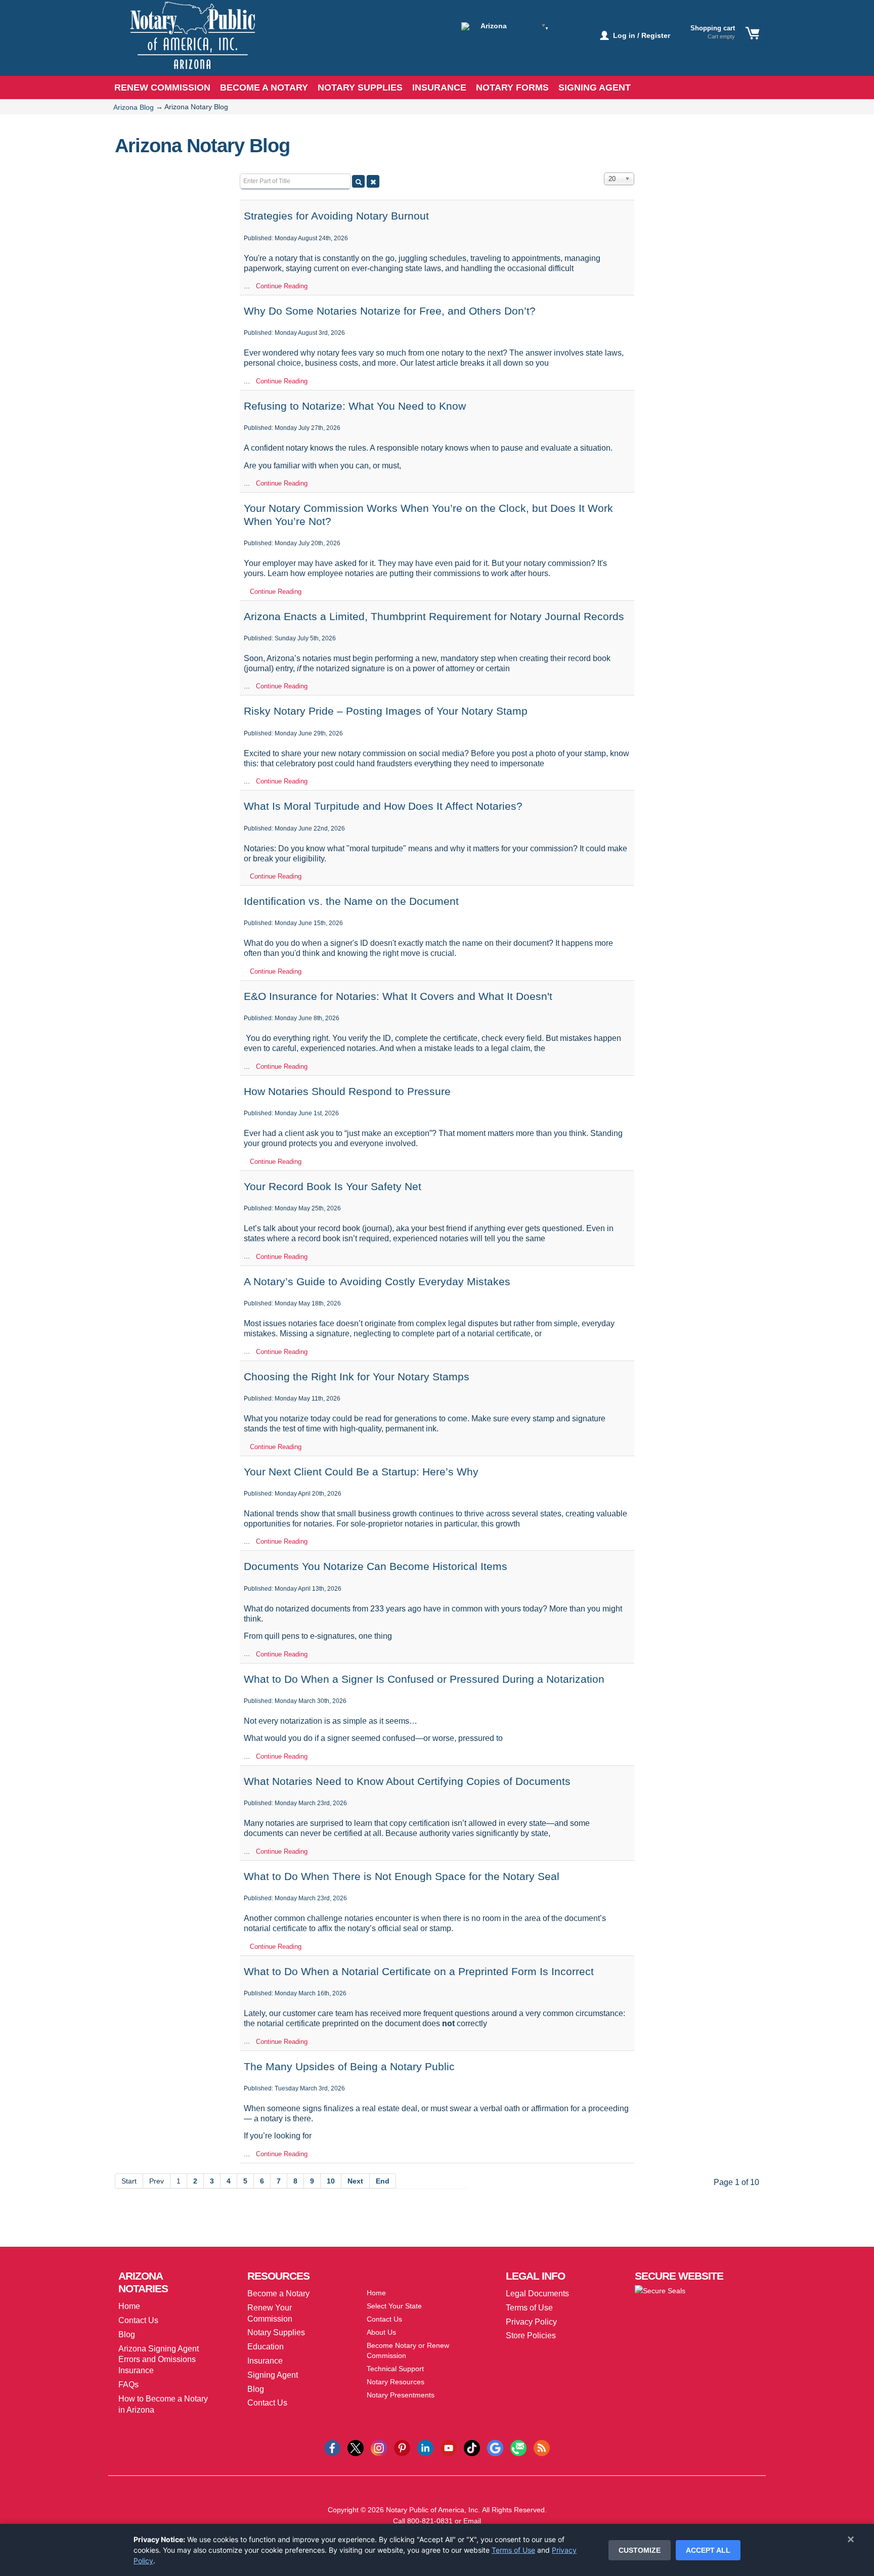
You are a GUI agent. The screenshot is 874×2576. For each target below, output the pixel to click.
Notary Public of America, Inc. (433, 2510)
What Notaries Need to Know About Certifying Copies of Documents (407, 1781)
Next (355, 2181)
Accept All (708, 2550)
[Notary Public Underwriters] (185, 44)
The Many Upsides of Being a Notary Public (349, 2066)
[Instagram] (379, 2447)
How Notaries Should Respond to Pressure (347, 1091)
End (383, 2181)
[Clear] (373, 181)
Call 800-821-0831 (423, 2521)
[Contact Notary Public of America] (518, 2447)
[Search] (358, 181)
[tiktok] (472, 2447)
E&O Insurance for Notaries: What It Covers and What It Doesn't (398, 996)
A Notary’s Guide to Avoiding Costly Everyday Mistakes (377, 1281)
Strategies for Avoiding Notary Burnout (336, 216)
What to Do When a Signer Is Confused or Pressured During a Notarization (424, 1679)
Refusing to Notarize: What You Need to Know (355, 406)
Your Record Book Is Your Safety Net (333, 1186)
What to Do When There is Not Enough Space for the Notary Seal (402, 1876)
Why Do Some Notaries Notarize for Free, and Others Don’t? (390, 311)
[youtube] (449, 2447)
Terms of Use (513, 2550)
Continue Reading (282, 286)
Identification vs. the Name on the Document (351, 901)
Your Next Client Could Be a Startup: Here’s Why (361, 1472)
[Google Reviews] (495, 2447)
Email (472, 2521)
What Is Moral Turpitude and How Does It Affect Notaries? (383, 806)
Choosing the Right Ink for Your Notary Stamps (357, 1377)
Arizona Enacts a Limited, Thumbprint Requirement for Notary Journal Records (434, 616)
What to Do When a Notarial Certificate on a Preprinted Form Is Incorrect (419, 1971)
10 (331, 2181)
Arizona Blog (134, 107)
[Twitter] (356, 2447)
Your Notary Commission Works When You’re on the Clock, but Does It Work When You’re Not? (428, 514)
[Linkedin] (425, 2447)
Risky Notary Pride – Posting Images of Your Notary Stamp (386, 711)
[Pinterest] (402, 2447)
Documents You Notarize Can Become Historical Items (376, 1566)
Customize (640, 2550)
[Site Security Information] (660, 2290)
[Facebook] (332, 2447)
